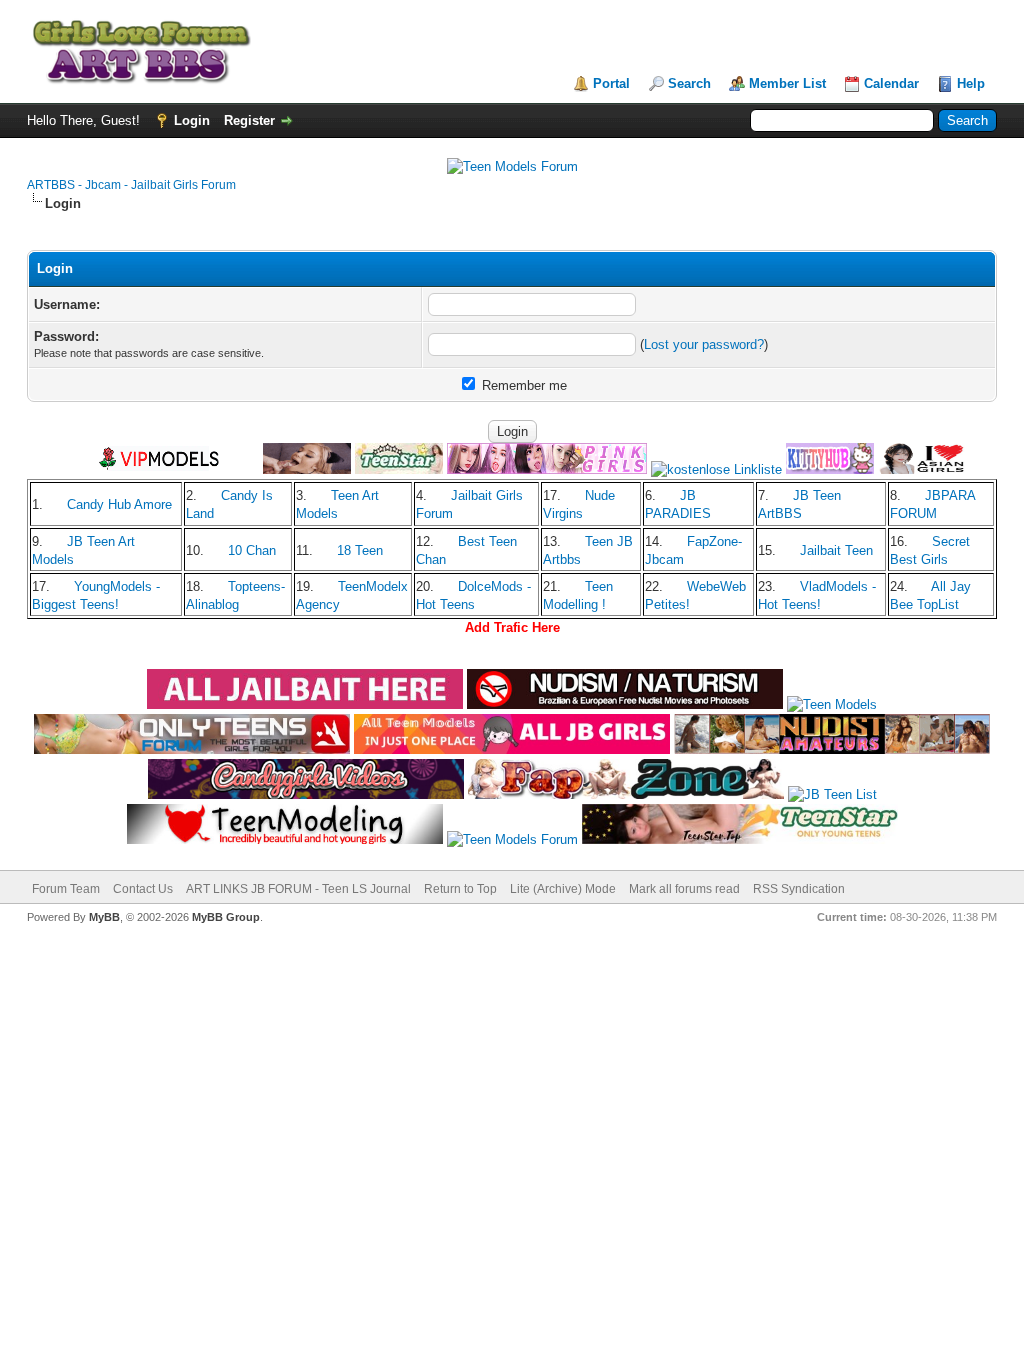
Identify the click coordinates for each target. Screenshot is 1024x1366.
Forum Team (66, 889)
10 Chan (252, 550)
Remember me (522, 385)
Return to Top (460, 889)
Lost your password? (704, 344)
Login (192, 120)
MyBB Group (226, 917)
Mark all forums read (684, 889)
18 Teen (360, 550)
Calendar (891, 83)
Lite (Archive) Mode (563, 889)
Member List (787, 83)
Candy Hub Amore (119, 504)
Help (971, 83)
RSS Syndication (799, 889)
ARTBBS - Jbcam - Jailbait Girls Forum (131, 185)
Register (249, 120)
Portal (611, 83)
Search (689, 83)
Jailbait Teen (836, 550)
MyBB (104, 917)
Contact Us (143, 889)
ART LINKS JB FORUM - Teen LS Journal (298, 889)
